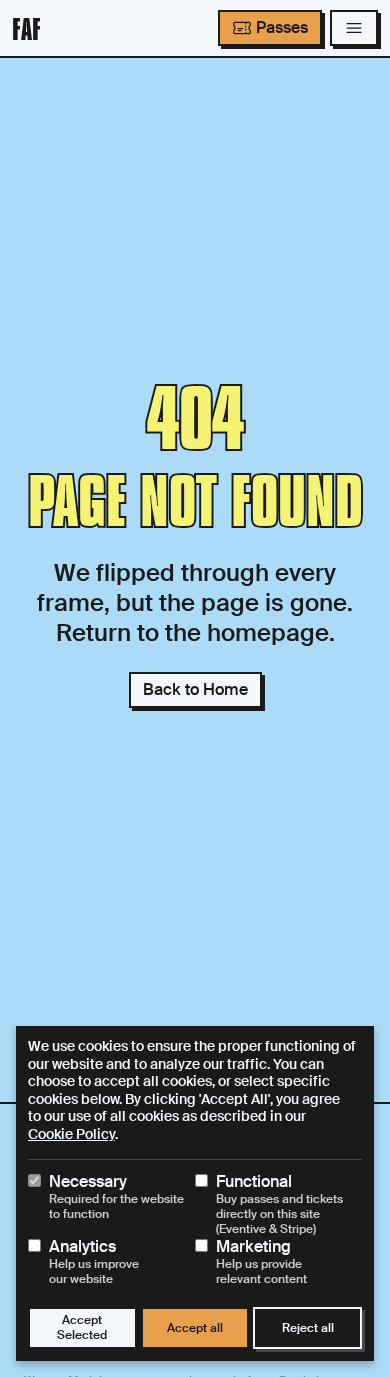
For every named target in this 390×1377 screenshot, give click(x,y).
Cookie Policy (71, 1134)
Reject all (308, 1328)
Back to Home (195, 689)
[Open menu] (354, 28)
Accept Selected (82, 1327)
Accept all (195, 1328)
